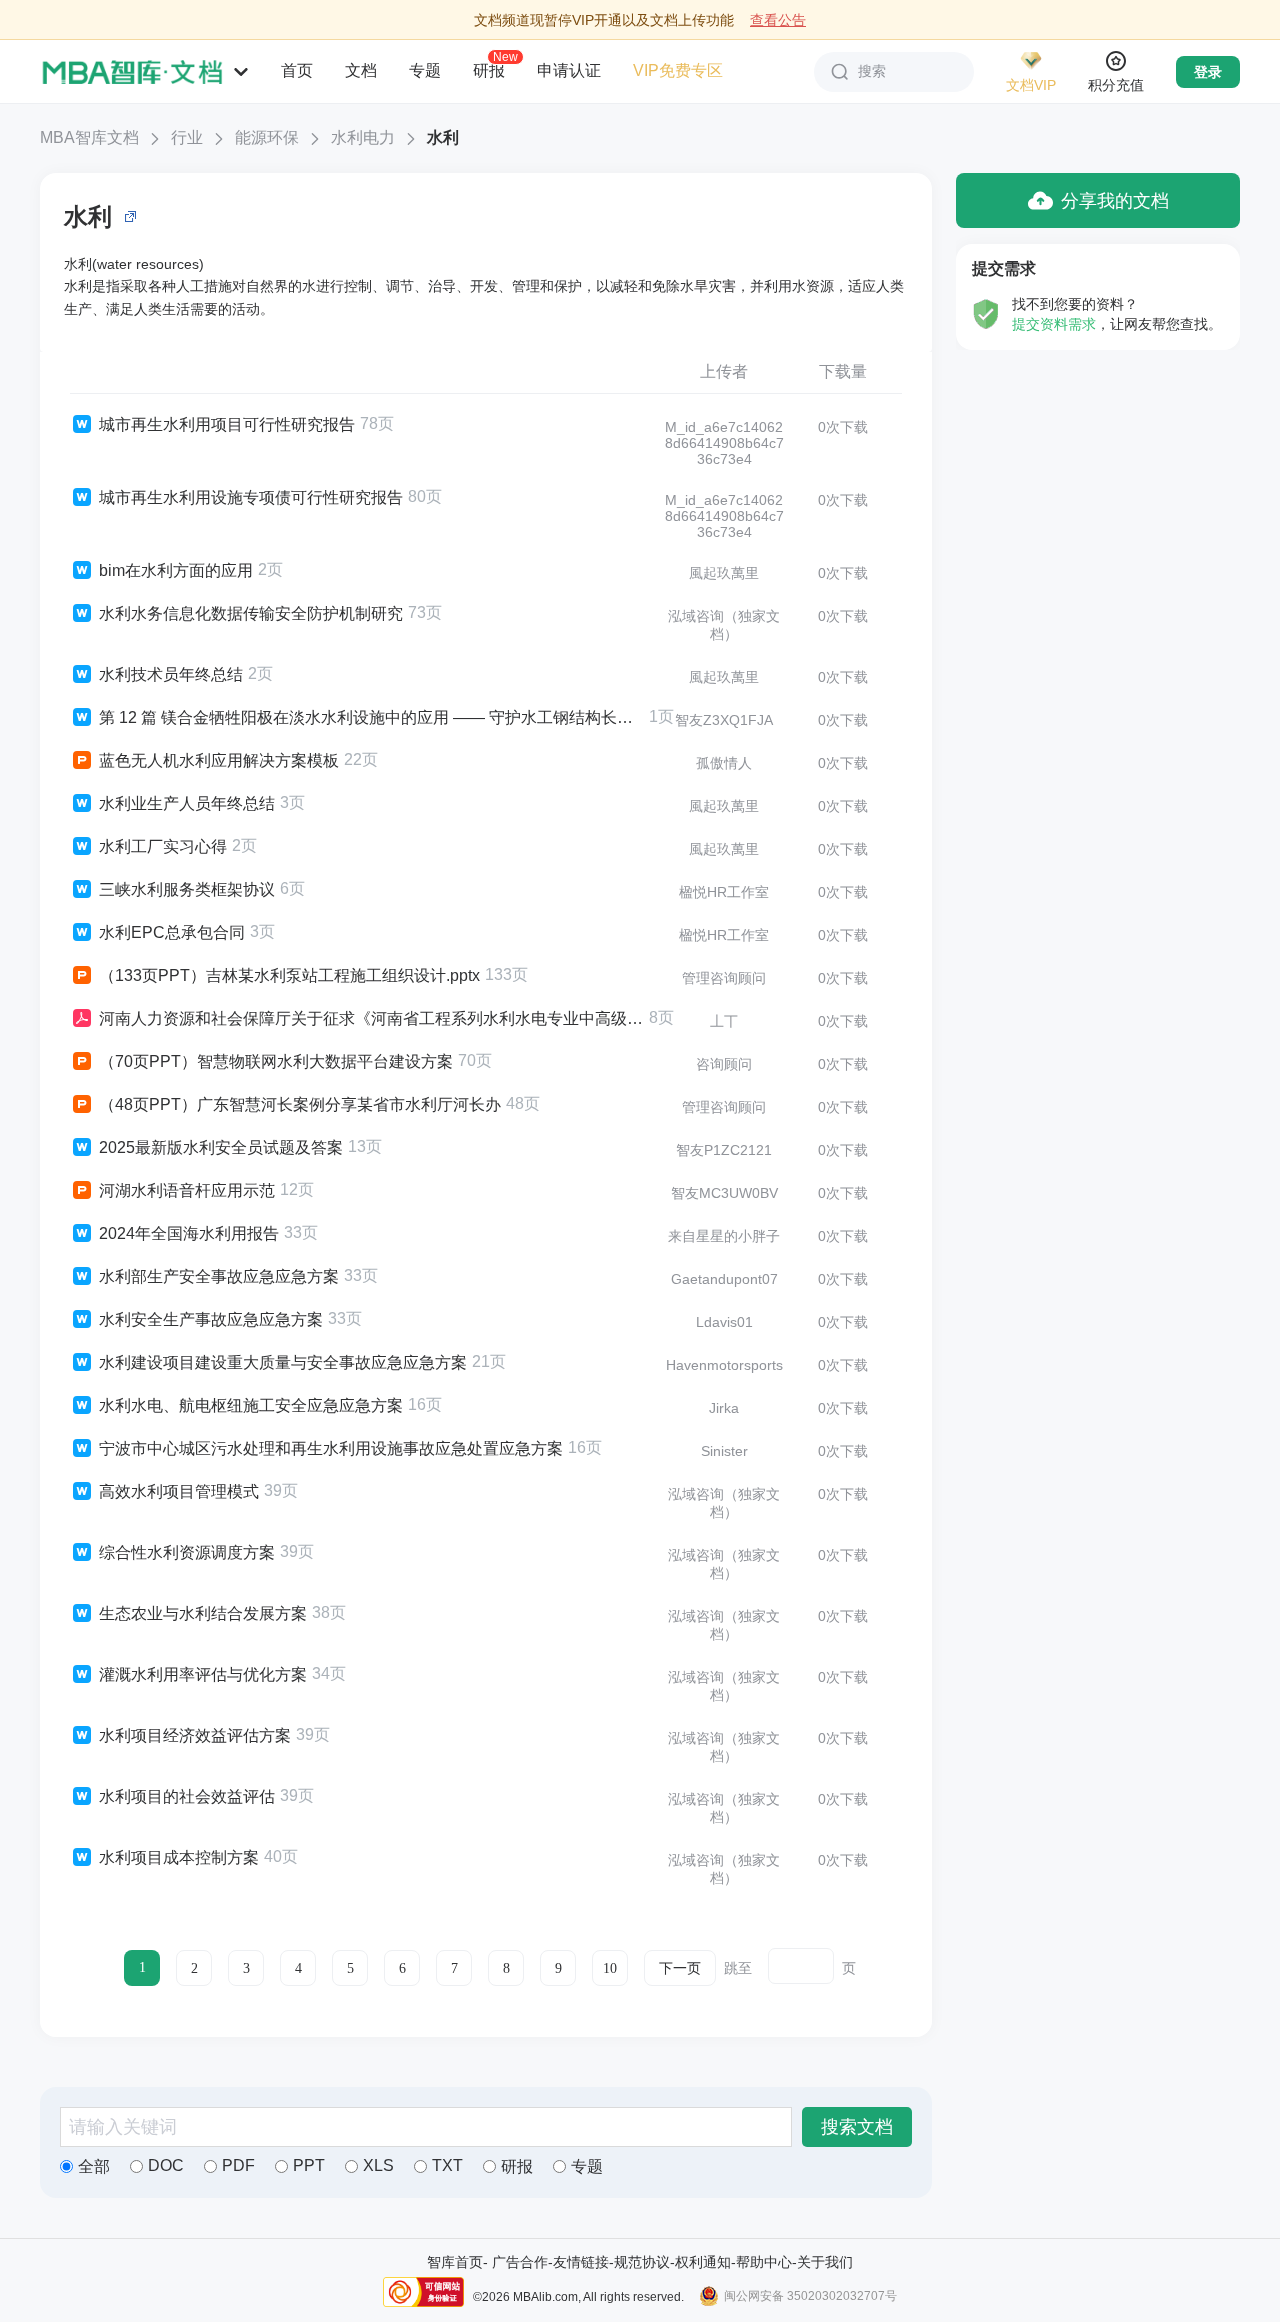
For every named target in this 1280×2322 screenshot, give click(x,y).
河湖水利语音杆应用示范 (187, 1190)
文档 (361, 70)
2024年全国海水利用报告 (189, 1233)
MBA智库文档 (89, 137)
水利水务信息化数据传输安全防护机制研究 (251, 613)
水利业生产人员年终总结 (187, 803)
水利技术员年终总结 (171, 674)
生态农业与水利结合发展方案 (203, 1613)
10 (610, 1968)
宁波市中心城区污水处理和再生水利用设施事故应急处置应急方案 (331, 1448)
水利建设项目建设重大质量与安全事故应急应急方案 (283, 1362)
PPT (309, 2165)
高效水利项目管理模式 (179, 1491)
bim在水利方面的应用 (176, 570)
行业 (187, 137)
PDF (238, 2165)
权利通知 (703, 2262)
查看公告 (778, 20)
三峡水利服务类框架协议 (187, 889)
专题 (425, 70)
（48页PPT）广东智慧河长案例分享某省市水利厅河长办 (300, 1104)
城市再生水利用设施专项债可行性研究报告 (251, 497)
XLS (378, 2165)
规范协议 (642, 2262)
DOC (166, 2165)
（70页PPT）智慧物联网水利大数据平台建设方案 (276, 1061)
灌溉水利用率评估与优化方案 (203, 1674)
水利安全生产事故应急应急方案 (211, 1319)
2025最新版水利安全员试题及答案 (221, 1147)
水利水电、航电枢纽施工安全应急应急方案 (251, 1405)
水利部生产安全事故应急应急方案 (219, 1276)
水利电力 (363, 137)
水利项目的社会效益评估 (187, 1796)
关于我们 (825, 2262)
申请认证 (569, 70)
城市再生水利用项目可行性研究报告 (227, 424)
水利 (443, 137)
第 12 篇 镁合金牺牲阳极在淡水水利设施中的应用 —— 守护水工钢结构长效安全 (371, 717)
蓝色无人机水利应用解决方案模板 (219, 760)
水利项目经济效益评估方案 (195, 1735)
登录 (1208, 72)
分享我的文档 (1115, 201)
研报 (489, 70)
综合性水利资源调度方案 (187, 1552)
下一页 (680, 1968)
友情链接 (581, 2262)
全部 (94, 2166)
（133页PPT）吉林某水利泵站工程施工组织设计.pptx (289, 975)
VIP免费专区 (678, 70)
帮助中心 (764, 2262)
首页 (297, 70)
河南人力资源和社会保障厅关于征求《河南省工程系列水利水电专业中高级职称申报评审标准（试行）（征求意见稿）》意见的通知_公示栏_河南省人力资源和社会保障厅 (371, 1018)
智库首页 (455, 2262)
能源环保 (267, 137)
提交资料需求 (1054, 324)
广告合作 (520, 2262)
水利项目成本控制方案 (179, 1857)
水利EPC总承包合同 (172, 932)
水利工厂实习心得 (163, 846)
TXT (447, 2165)
